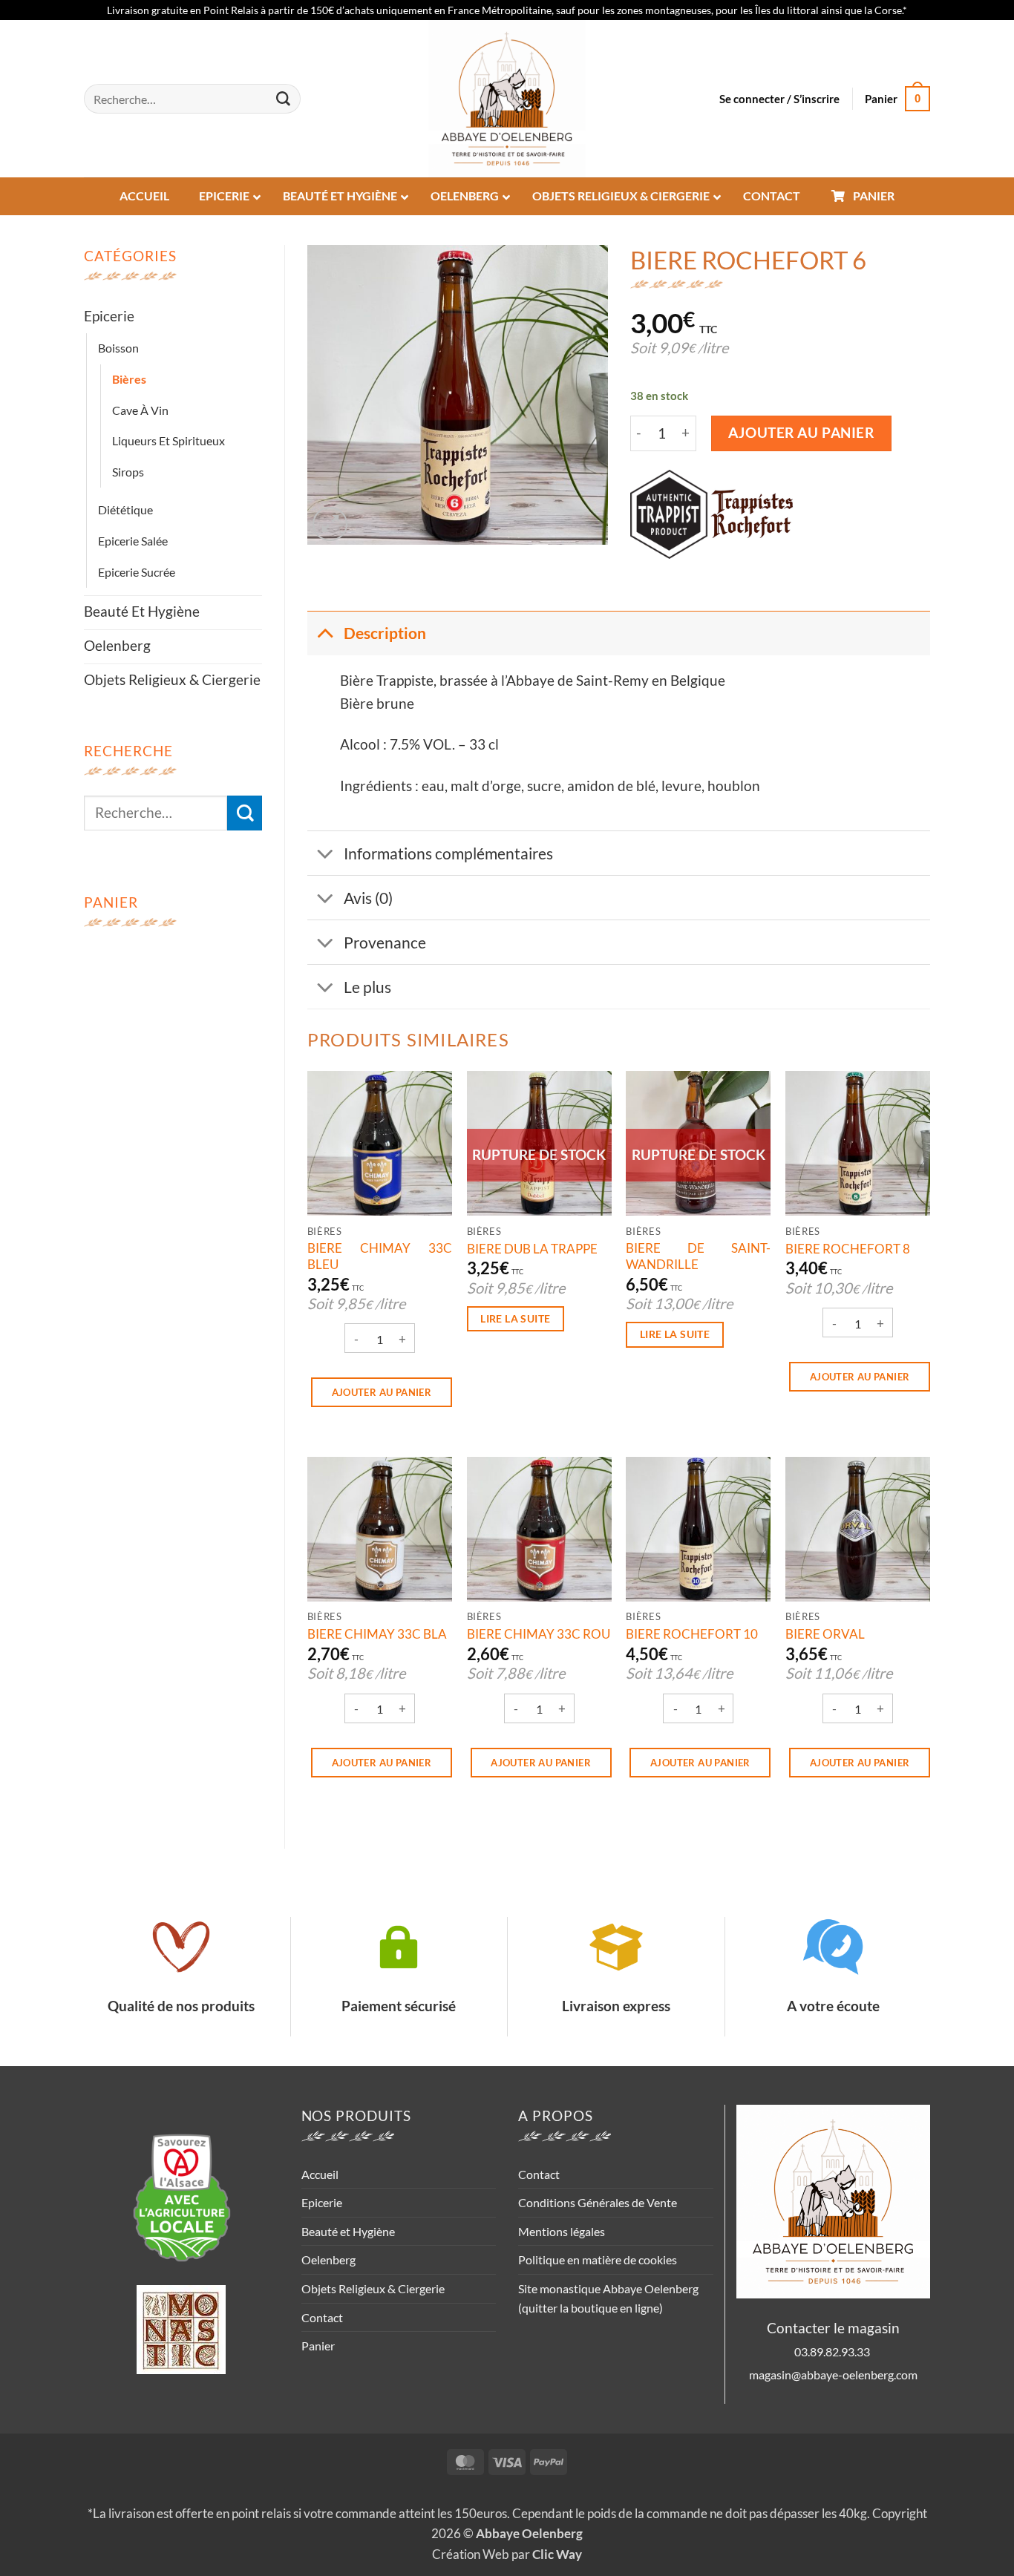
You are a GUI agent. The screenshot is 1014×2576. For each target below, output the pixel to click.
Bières (129, 379)
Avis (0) (368, 898)
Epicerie (109, 316)
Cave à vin (140, 410)
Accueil (320, 2174)
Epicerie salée (133, 541)
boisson (118, 348)
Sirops (128, 472)
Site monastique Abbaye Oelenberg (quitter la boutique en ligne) (608, 2298)
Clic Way (557, 2554)
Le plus (367, 987)
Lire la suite (515, 1318)
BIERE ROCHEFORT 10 (692, 1634)
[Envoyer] (284, 99)
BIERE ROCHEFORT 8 (848, 1249)
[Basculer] (325, 633)
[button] (779, 99)
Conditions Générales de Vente (598, 2202)
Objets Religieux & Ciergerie (172, 679)
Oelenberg (117, 645)
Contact (322, 2317)
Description (385, 633)
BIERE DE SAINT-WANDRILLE (698, 1256)
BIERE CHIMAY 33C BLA (377, 1634)
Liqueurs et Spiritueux (169, 440)
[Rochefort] (753, 514)
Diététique (125, 509)
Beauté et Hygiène (142, 611)
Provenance (385, 942)
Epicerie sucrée (137, 572)
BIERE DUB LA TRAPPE (532, 1249)
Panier (318, 2346)
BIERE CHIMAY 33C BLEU (380, 1256)
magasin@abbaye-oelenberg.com (833, 2375)
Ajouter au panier (801, 433)
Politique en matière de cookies (598, 2259)
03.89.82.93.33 (833, 2351)
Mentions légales (562, 2231)
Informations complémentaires (448, 853)
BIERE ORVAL (825, 1634)
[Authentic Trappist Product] (669, 514)
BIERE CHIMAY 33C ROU (539, 1634)
